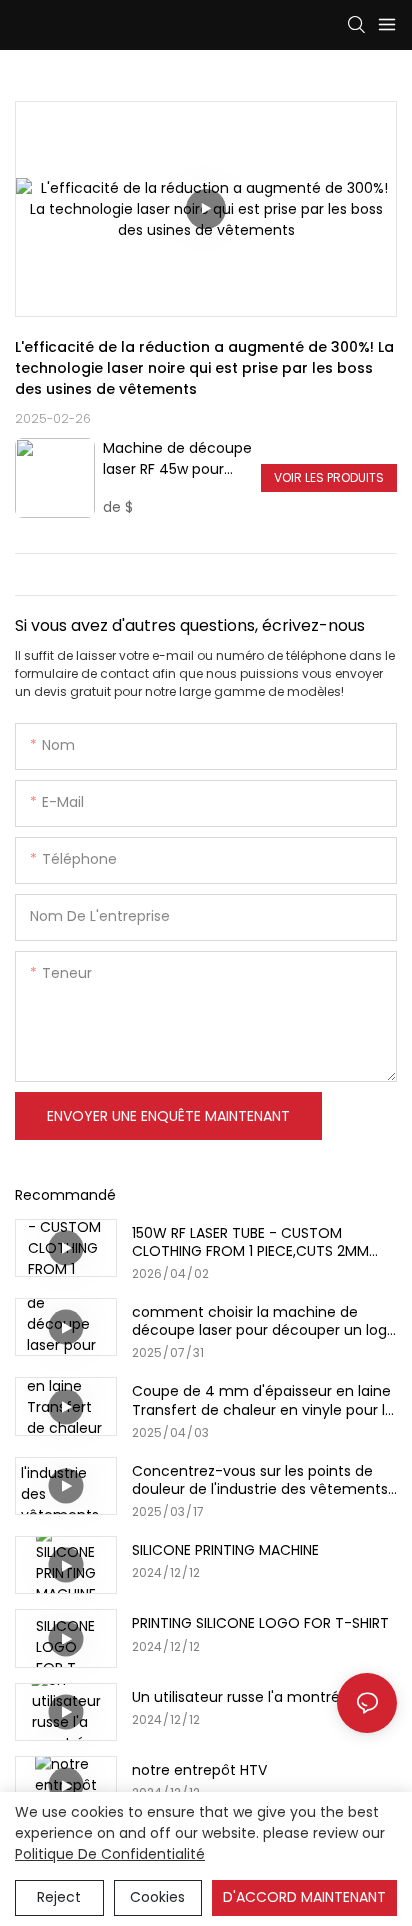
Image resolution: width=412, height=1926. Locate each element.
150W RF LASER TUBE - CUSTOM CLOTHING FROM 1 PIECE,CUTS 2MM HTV (250, 1242)
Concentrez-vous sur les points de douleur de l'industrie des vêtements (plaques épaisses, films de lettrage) (260, 1480)
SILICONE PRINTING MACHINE (225, 1550)
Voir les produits (329, 477)
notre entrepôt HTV (199, 1770)
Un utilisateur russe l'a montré (236, 1697)
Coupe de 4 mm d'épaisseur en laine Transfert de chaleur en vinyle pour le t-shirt (263, 1400)
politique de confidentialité (110, 1854)
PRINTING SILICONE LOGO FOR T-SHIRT (260, 1623)
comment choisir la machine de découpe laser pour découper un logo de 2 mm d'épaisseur (264, 1321)
